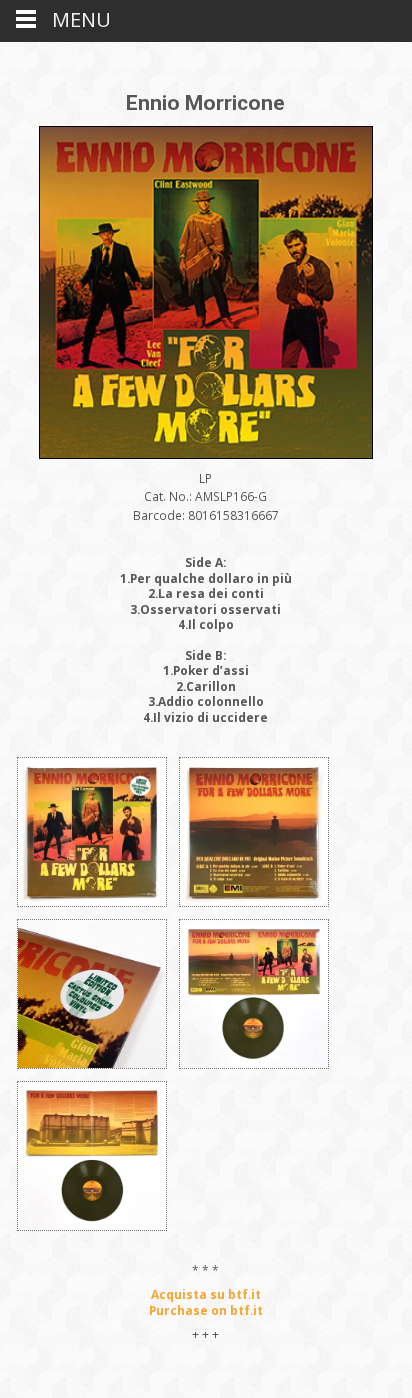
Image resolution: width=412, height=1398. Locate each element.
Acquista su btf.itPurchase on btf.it (206, 1301)
